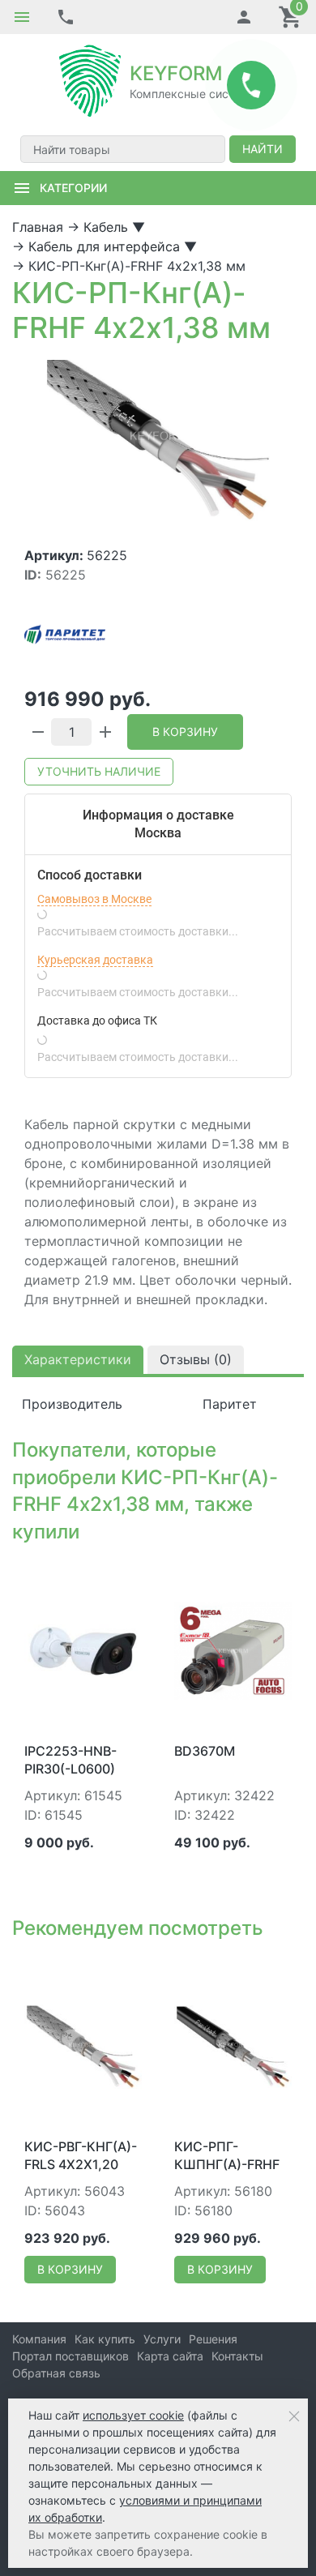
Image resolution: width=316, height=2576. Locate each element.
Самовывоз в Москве (94, 899)
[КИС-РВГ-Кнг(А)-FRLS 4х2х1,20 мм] (83, 2046)
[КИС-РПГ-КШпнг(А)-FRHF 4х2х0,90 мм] (233, 2046)
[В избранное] (129, 1575)
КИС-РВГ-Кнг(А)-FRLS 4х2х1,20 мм (81, 2165)
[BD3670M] (233, 1650)
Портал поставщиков (70, 2356)
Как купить (105, 2339)
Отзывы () (196, 1359)
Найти (263, 149)
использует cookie (133, 2415)
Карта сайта (170, 2356)
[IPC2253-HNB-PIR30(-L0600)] (83, 1650)
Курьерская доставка (95, 960)
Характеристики (78, 1359)
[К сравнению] (103, 1575)
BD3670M (205, 1751)
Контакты (237, 2356)
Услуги (162, 2339)
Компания (39, 2339)
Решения (213, 2339)
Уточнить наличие (99, 771)
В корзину (185, 732)
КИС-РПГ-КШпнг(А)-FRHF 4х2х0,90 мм (227, 2165)
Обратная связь (56, 2373)
